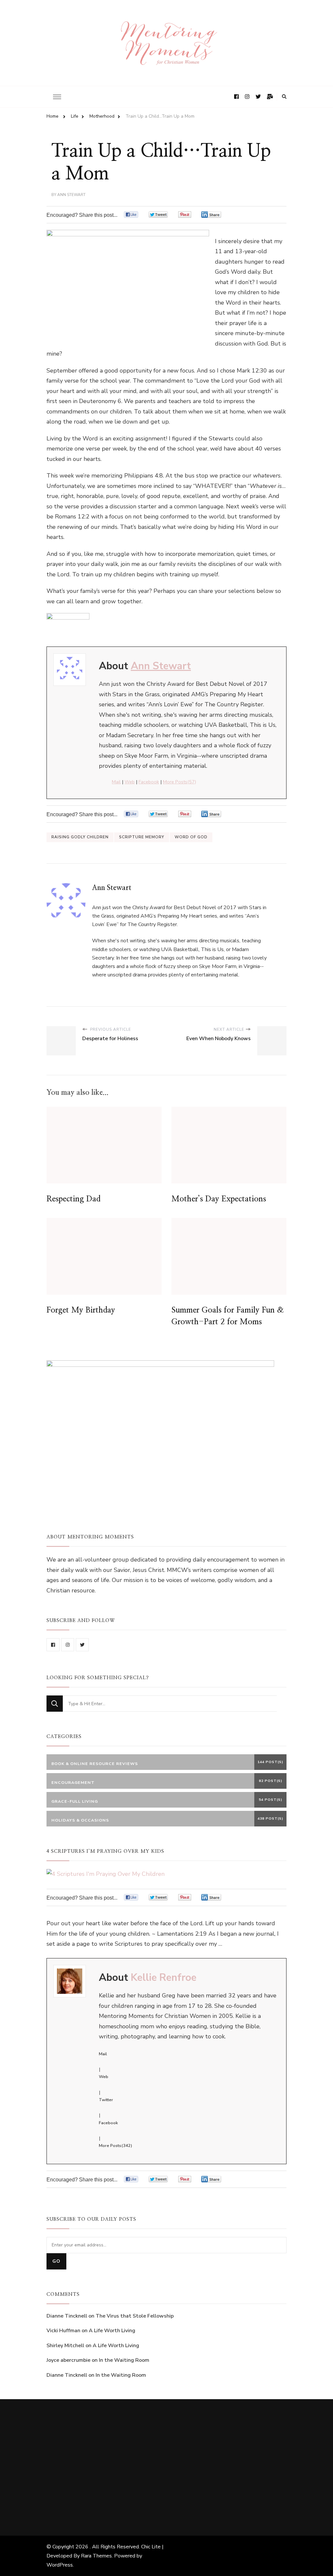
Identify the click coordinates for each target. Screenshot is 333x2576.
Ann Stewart (71, 195)
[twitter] (82, 1645)
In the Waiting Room (124, 2360)
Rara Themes (96, 2556)
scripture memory (142, 837)
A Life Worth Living (112, 2331)
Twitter (106, 2100)
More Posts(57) (180, 782)
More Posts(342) (115, 2146)
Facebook (149, 782)
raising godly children (80, 837)
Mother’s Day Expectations (219, 1199)
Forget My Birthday (81, 1310)
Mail (116, 782)
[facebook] (53, 1645)
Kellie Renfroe (164, 1978)
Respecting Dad (73, 1199)
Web (130, 782)
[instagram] (68, 1645)
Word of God (191, 837)
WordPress (60, 2565)
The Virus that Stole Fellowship (135, 2316)
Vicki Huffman (63, 2331)
